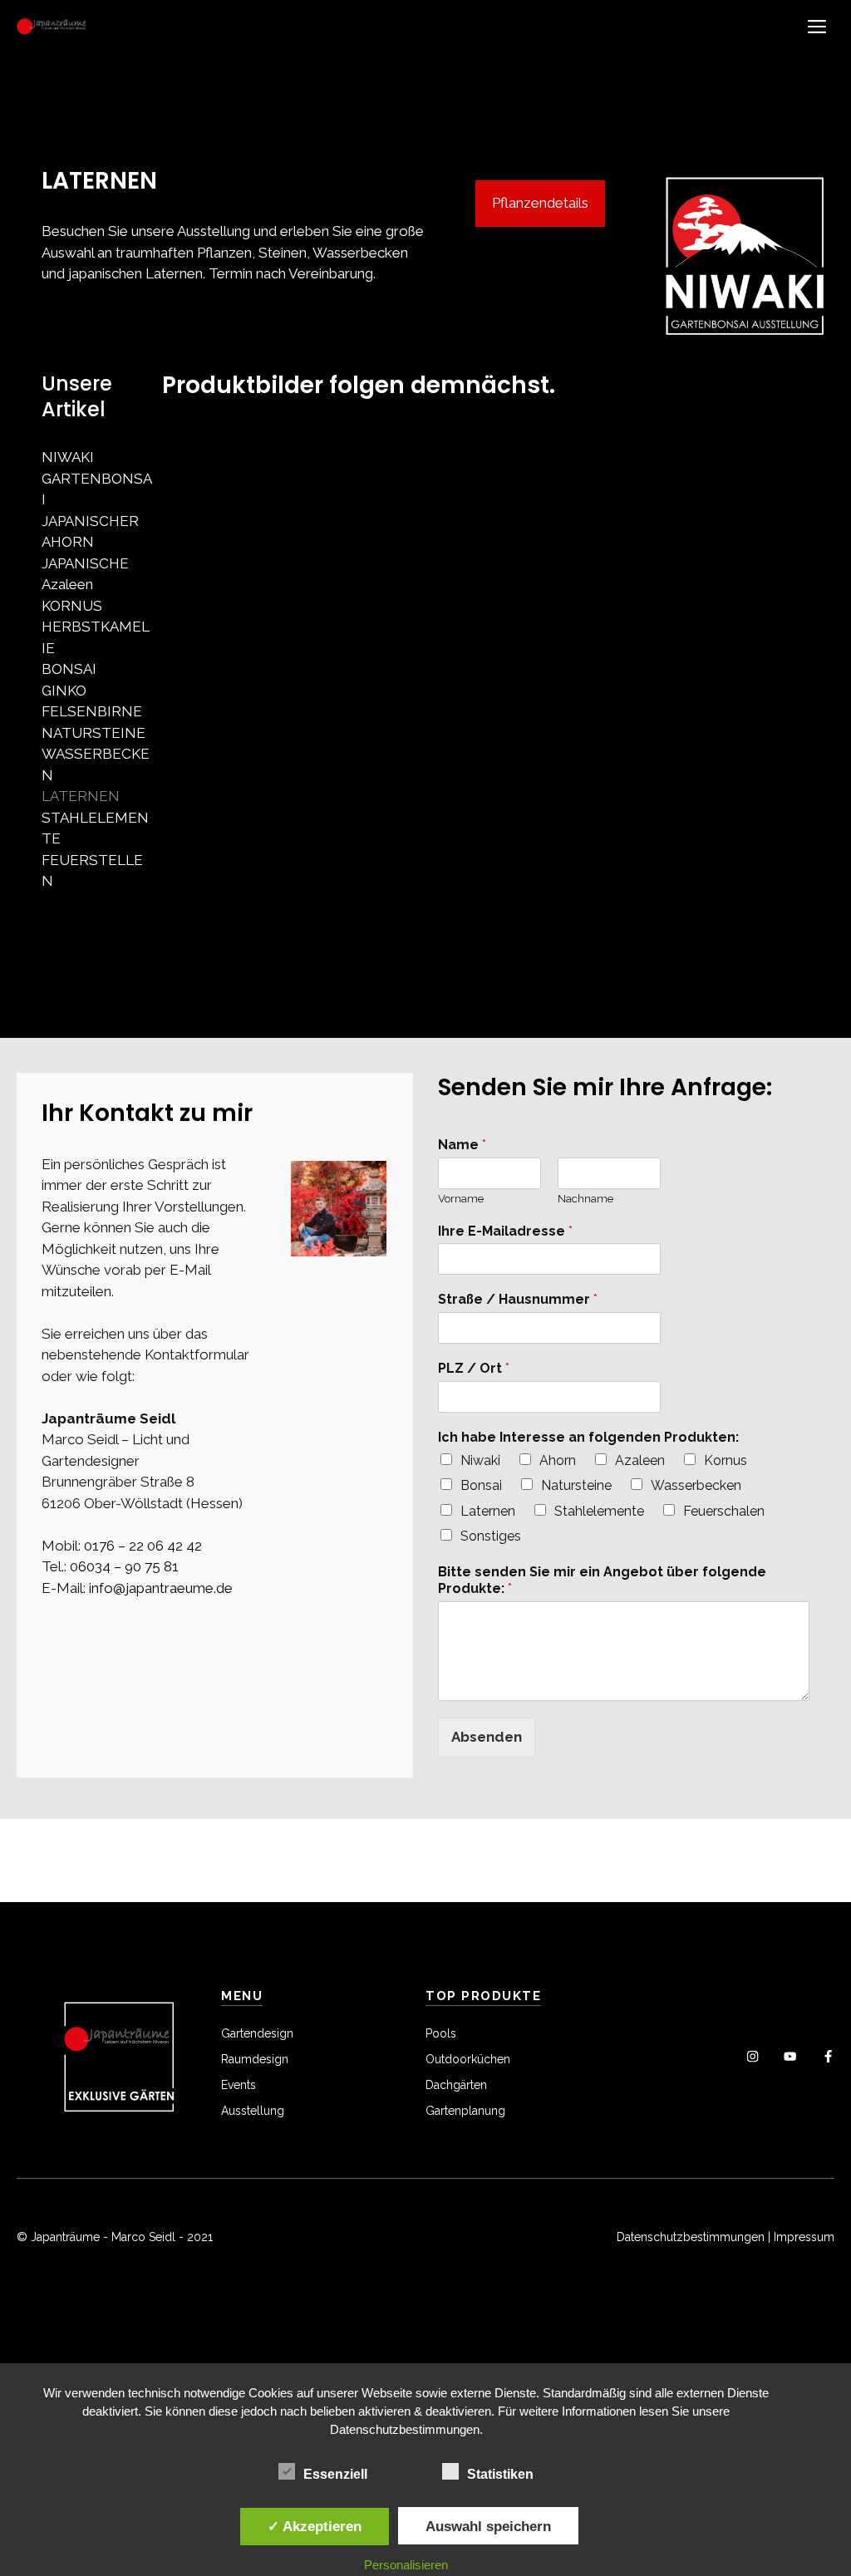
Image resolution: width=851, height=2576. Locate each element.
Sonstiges (491, 1536)
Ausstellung (253, 2111)
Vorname (461, 1199)
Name (462, 1145)
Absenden (487, 1737)
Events (239, 2085)
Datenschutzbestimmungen (691, 2237)
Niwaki (480, 1460)
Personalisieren (406, 2565)
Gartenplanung (465, 2111)
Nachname (585, 1199)
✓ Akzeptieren (315, 2526)
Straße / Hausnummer (518, 1299)
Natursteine (576, 1485)
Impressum (804, 2237)
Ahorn (558, 1460)
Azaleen (640, 1460)
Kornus (726, 1460)
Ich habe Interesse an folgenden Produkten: (588, 1437)
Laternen (488, 1511)
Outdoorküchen (468, 2059)
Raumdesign (255, 2059)
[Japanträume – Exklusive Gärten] (52, 27)
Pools (441, 2033)
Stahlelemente (599, 1511)
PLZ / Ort (474, 1368)
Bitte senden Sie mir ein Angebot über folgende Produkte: (602, 1581)
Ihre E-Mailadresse (505, 1231)
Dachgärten (456, 2085)
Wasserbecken (696, 1485)
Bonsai (481, 1485)
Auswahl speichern (488, 2526)
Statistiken (500, 2474)
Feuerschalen (724, 1511)
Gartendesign (257, 2033)
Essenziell (335, 2474)
